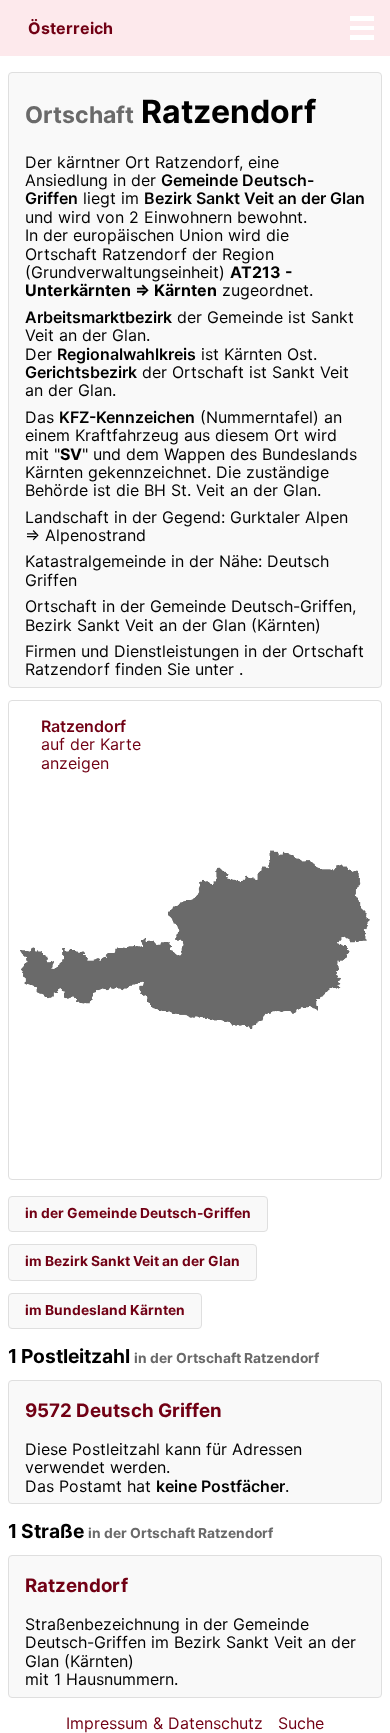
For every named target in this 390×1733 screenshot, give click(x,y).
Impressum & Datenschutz (164, 1723)
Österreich (70, 28)
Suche (301, 1723)
